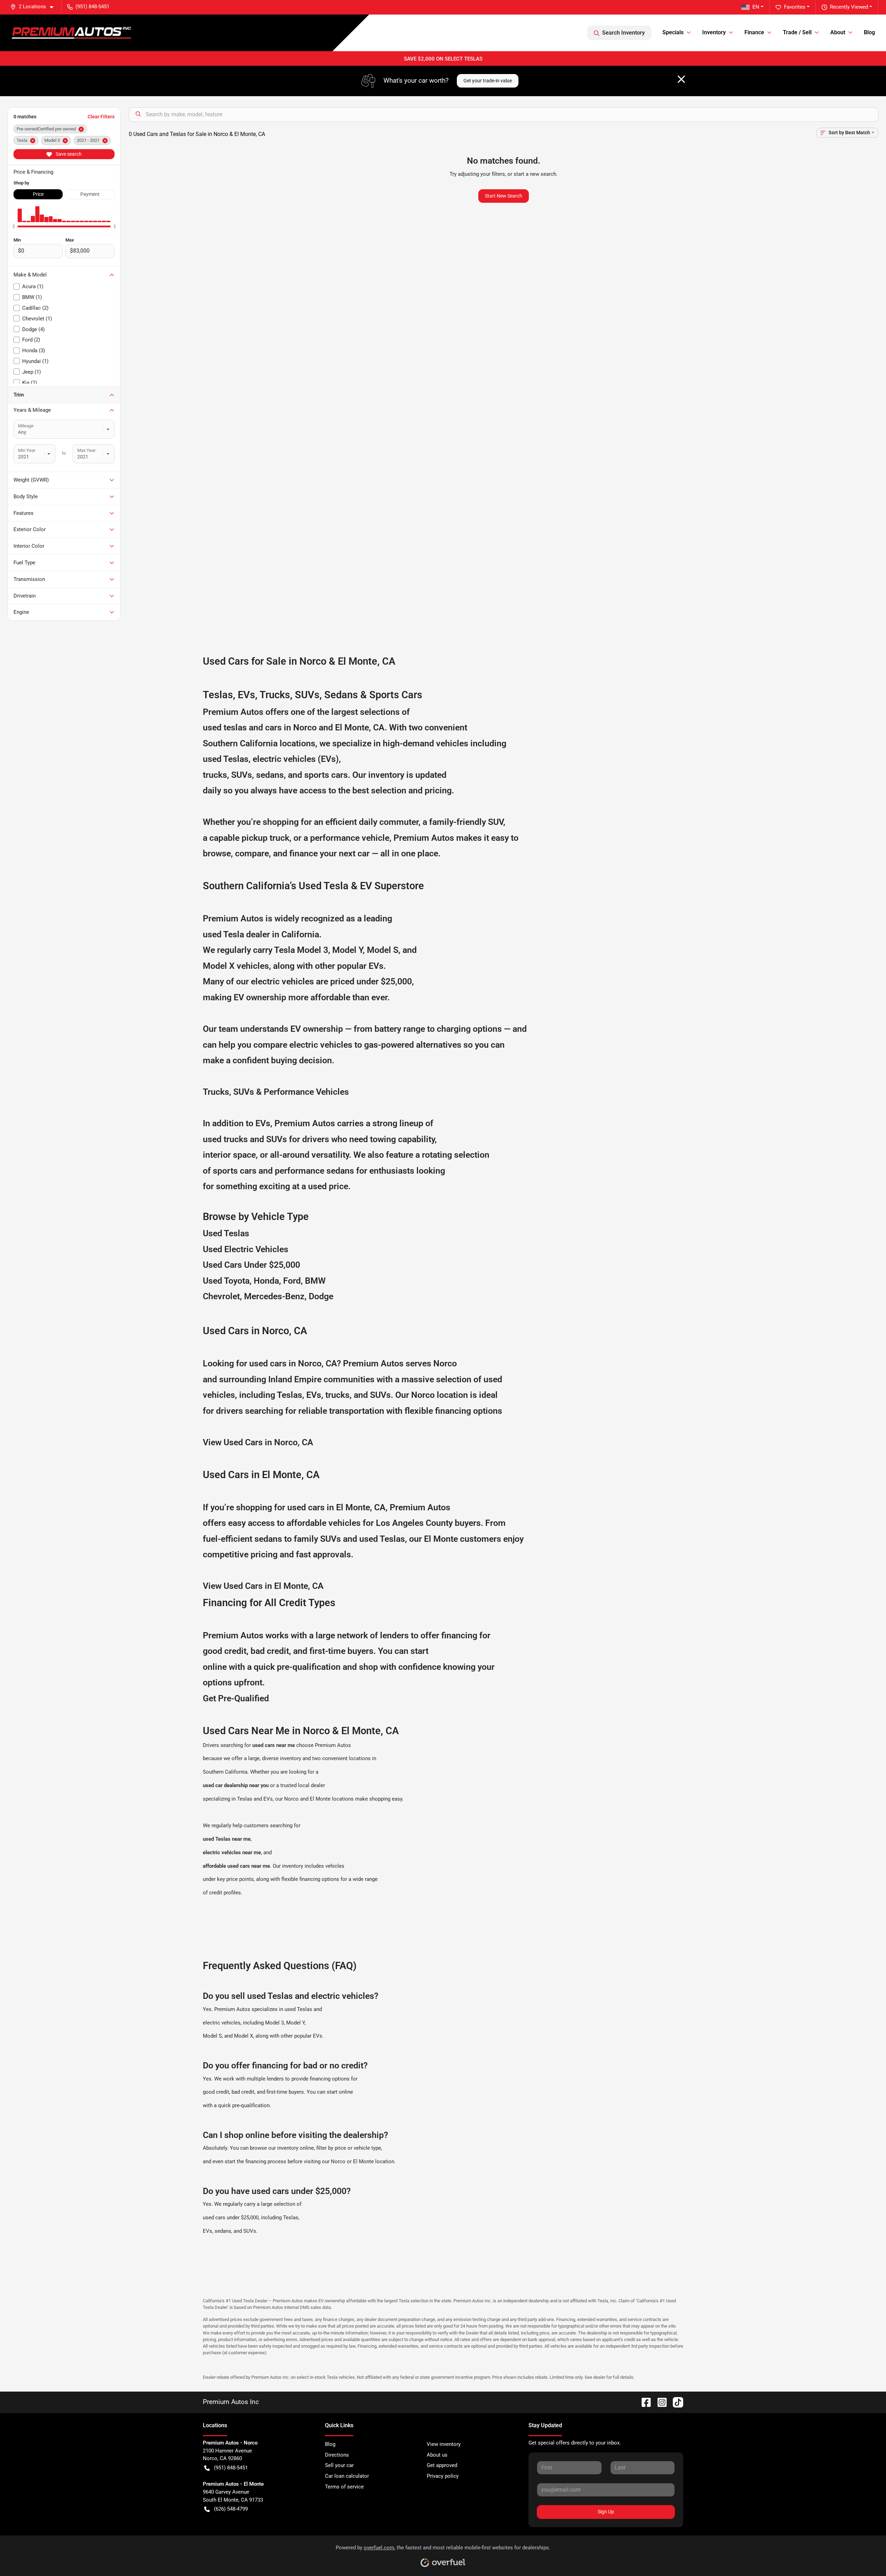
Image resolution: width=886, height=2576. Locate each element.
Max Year (86, 450)
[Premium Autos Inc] (71, 33)
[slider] (13, 226)
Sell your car (339, 2465)
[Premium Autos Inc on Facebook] (643, 2402)
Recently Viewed (849, 7)
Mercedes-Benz (274, 1296)
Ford (292, 1281)
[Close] (681, 79)
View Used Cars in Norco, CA (258, 1442)
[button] (35, 7)
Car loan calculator (347, 2476)
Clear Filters (101, 117)
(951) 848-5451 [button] (92, 7)
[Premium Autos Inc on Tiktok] (675, 2402)
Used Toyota (226, 1281)
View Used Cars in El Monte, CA (263, 1586)
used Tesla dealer (236, 934)
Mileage (26, 426)
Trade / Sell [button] (797, 32)
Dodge (321, 1296)
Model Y (347, 950)
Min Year (27, 450)
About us (437, 2455)
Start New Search (504, 196)
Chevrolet (221, 1296)
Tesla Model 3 (301, 950)
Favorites (795, 7)
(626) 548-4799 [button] (231, 2509)
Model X (219, 966)
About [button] (838, 32)
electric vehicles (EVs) (296, 759)
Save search (68, 154)
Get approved (442, 2465)
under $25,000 (384, 981)
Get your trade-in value (488, 81)
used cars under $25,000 (231, 2218)
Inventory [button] (714, 32)
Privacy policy (443, 2476)
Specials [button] (673, 32)
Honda (266, 1281)
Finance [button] (754, 32)
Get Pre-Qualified (236, 1698)
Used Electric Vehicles (246, 1249)
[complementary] (865, 2555)
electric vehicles (222, 2023)
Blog (869, 32)
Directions (337, 2455)
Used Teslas (226, 1233)
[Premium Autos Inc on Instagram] (659, 2402)
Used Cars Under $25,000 (251, 1265)
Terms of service (344, 2487)
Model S (383, 950)
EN (756, 7)
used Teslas (226, 759)
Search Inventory (623, 33)
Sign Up (606, 2512)
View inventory (444, 2444)
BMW (315, 1281)
